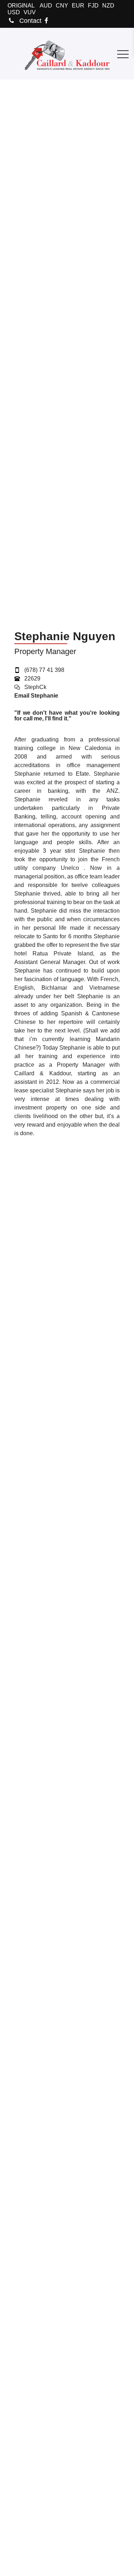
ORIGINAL (21, 6)
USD (14, 12)
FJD (93, 6)
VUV (30, 12)
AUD (46, 6)
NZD (108, 6)
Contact (29, 21)
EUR (78, 6)
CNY (62, 6)
